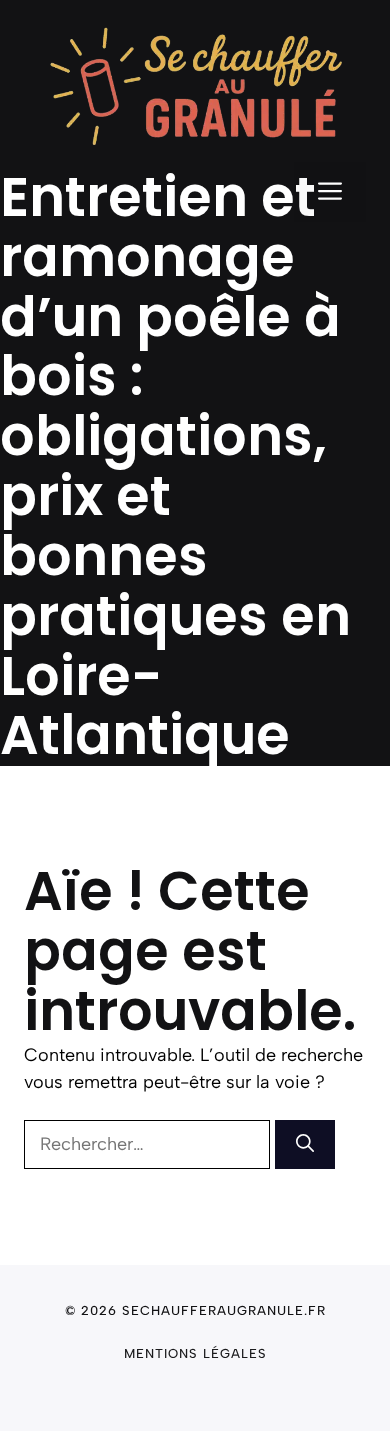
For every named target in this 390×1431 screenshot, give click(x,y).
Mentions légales (195, 1353)
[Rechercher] (305, 1144)
